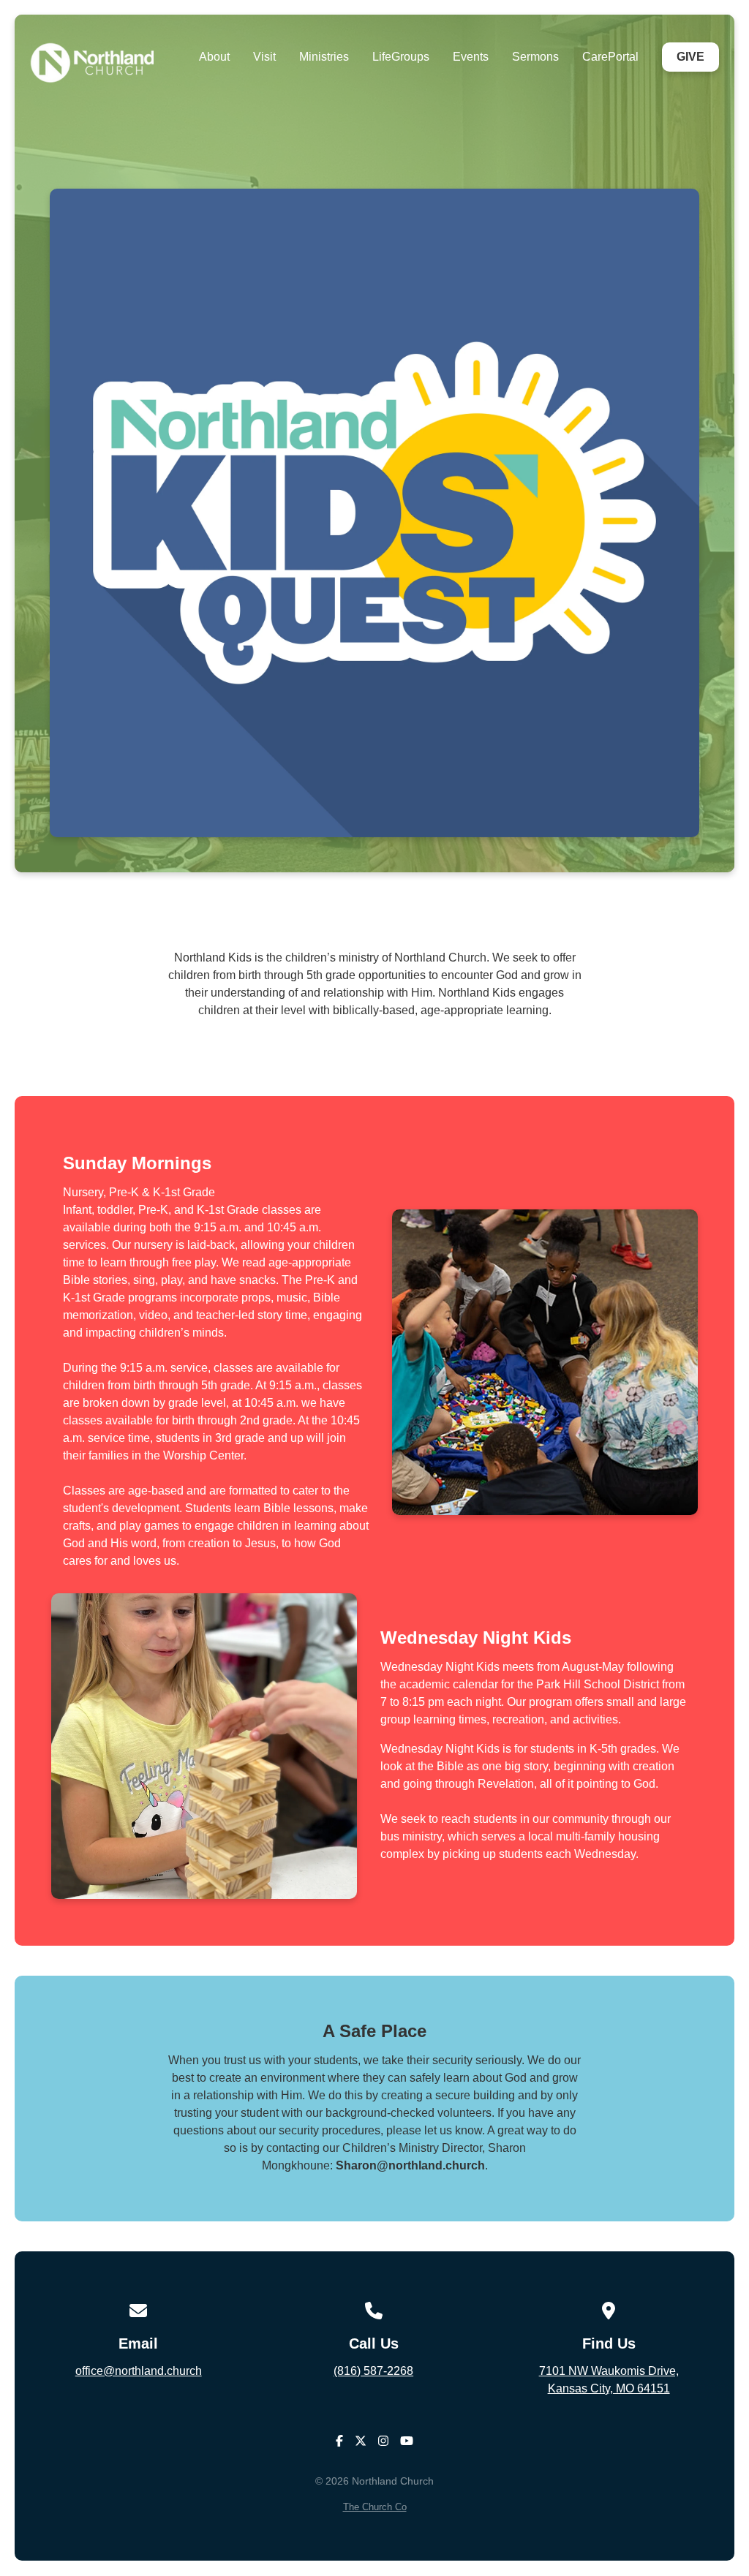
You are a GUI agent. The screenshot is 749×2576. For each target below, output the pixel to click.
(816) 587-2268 (373, 2371)
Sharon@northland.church (410, 2165)
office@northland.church (139, 2371)
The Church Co (375, 2507)
